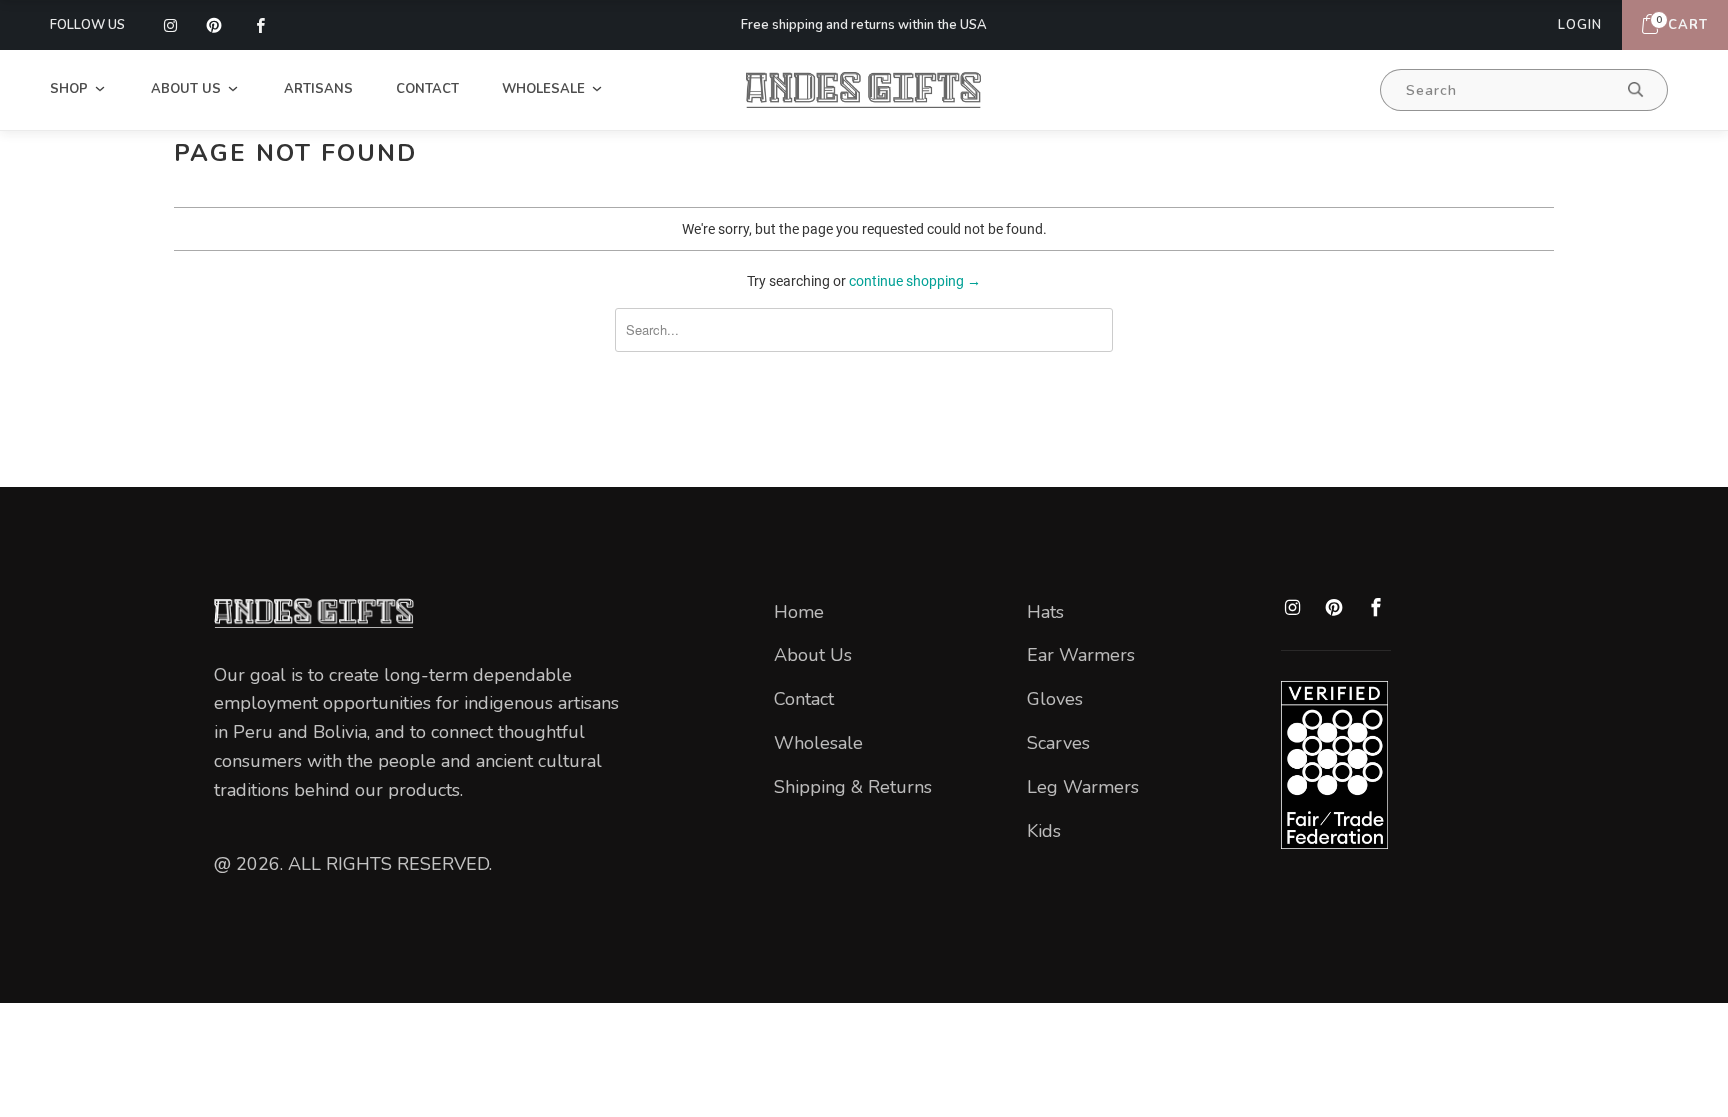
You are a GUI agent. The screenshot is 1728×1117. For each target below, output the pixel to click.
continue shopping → (915, 281)
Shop (71, 89)
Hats (1045, 612)
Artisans (318, 89)
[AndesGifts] (864, 90)
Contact (427, 89)
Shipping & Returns (853, 787)
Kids (1044, 831)
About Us (188, 89)
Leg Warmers (1083, 787)
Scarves (1058, 743)
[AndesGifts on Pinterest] (214, 25)
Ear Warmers (1081, 655)
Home (799, 612)
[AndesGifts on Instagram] (169, 25)
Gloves (1055, 699)
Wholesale (545, 89)
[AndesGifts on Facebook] (258, 25)
